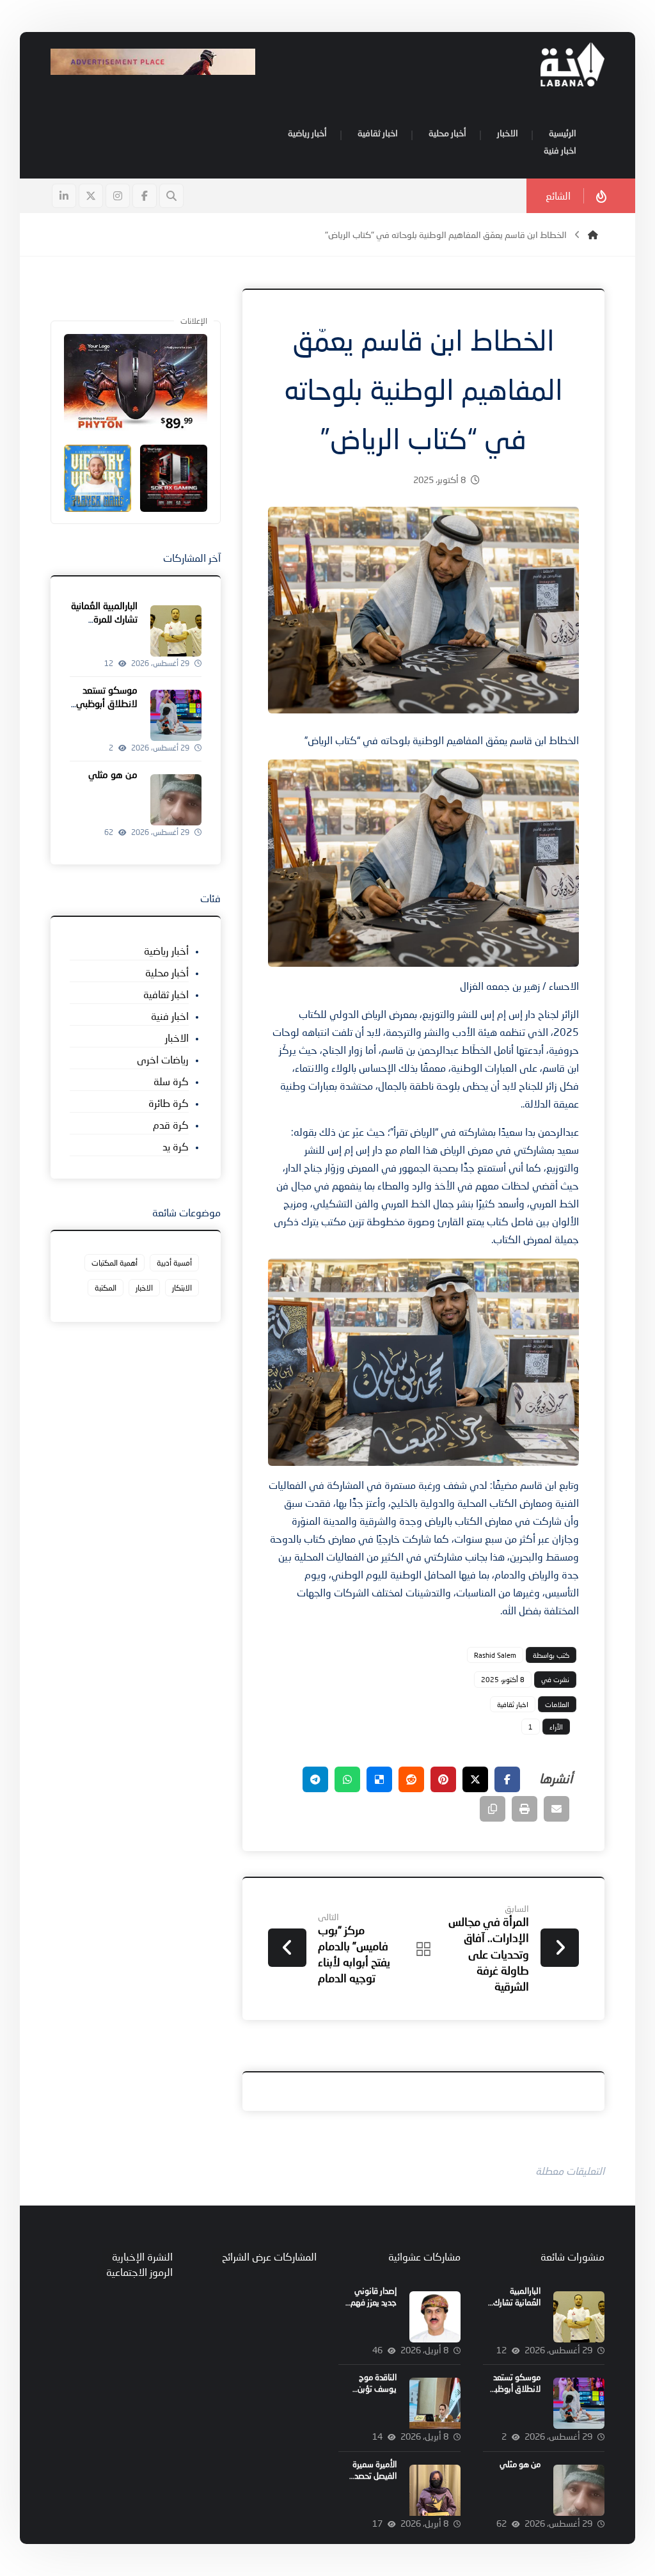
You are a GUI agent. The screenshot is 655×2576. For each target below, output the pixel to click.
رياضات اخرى (163, 1059)
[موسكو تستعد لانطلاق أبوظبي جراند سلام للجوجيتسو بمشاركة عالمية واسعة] (176, 715)
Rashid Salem (495, 1655)
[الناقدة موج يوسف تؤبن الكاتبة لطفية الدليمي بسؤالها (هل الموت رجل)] (435, 2403)
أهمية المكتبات (114, 1263)
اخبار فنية (170, 1016)
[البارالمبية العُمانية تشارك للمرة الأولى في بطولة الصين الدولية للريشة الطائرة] (176, 631)
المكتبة (106, 1288)
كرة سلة (171, 1081)
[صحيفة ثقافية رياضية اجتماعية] (572, 64)
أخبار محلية (167, 972)
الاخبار (177, 1038)
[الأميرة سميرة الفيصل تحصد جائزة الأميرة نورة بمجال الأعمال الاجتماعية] (435, 2490)
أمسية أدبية (174, 1263)
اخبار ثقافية (513, 1704)
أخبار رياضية (166, 950)
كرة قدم (171, 1125)
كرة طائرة (169, 1103)
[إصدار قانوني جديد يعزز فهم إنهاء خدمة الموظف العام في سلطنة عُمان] (435, 2317)
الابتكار (182, 1288)
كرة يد (176, 1146)
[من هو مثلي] (176, 800)
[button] (145, 196)
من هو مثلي (113, 774)
